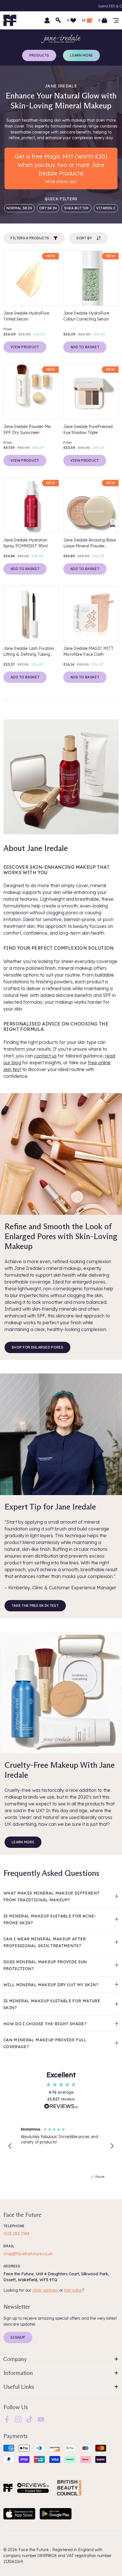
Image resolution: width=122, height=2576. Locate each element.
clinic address (45, 2290)
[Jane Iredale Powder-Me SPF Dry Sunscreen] (31, 392)
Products (39, 55)
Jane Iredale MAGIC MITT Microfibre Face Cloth (88, 651)
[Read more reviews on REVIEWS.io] (61, 2107)
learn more (23, 1842)
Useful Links (19, 2387)
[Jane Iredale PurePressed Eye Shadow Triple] (91, 392)
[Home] (8, 2488)
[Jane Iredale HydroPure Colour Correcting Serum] (91, 278)
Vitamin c (106, 208)
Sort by (84, 238)
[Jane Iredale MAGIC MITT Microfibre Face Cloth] (91, 613)
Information (18, 2373)
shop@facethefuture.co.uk (28, 2254)
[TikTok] (30, 2419)
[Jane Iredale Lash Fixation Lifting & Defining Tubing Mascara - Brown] (31, 613)
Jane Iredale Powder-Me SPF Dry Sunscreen (27, 430)
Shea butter (76, 208)
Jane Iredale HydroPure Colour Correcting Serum (86, 316)
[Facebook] (7, 2419)
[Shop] (116, 20)
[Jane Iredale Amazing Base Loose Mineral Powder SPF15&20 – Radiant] (91, 505)
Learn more (81, 55)
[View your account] (47, 20)
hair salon (73, 2290)
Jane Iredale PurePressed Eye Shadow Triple (88, 430)
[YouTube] (41, 2419)
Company (15, 2359)
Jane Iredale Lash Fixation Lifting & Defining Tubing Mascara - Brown (29, 652)
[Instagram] (18, 2419)
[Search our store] (58, 20)
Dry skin (48, 208)
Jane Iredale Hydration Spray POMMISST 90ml (26, 543)
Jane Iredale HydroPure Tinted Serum (26, 316)
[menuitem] (7, 2419)
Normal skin (19, 208)
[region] (61, 2146)
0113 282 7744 (16, 2234)
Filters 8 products (30, 238)
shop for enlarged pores (37, 1347)
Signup (18, 2337)
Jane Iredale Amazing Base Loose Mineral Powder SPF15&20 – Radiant (90, 543)
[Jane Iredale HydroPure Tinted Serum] (31, 278)
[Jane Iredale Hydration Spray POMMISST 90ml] (31, 505)
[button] (10, 2146)
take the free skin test (35, 1606)
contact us (45, 1056)
